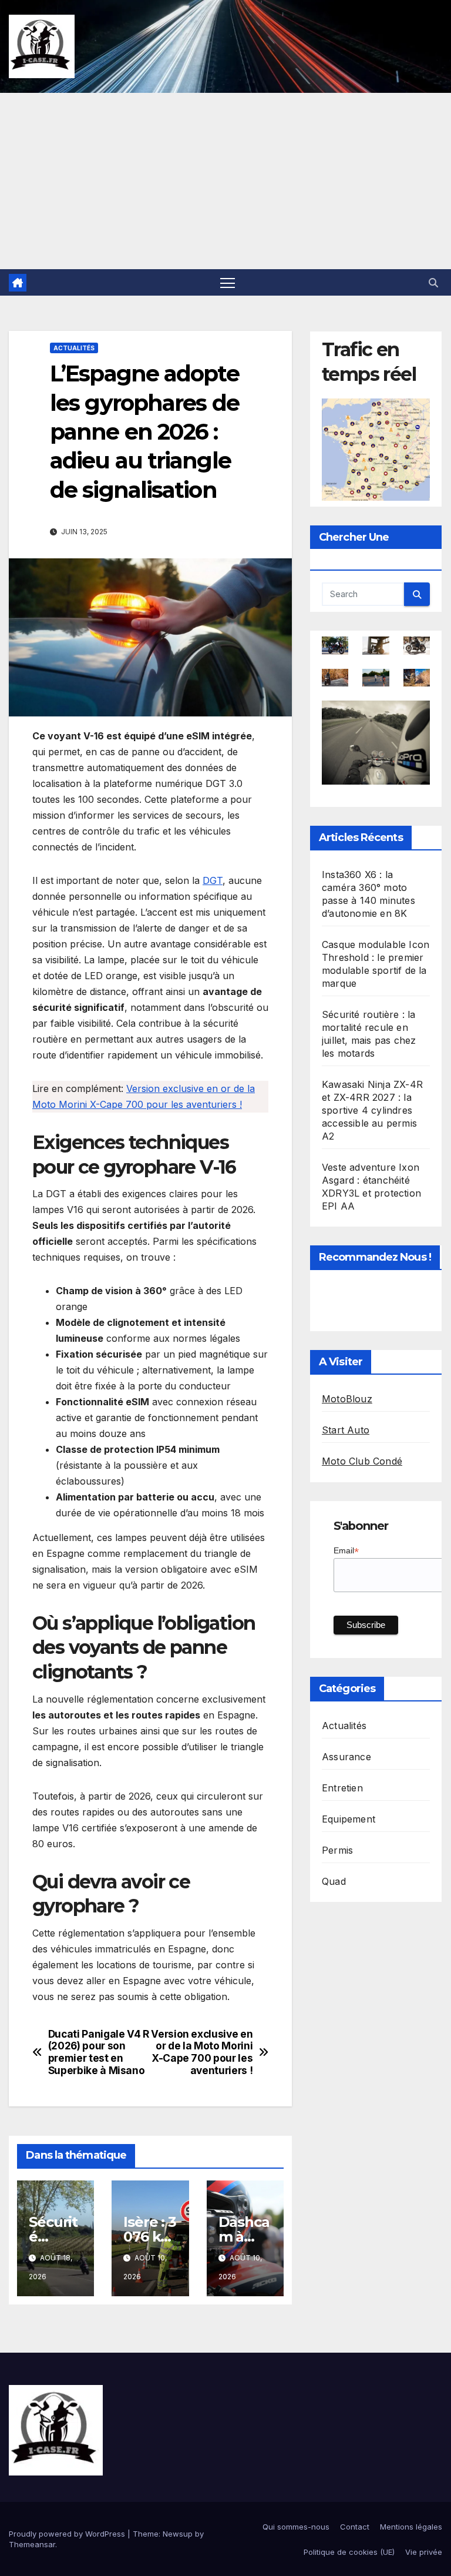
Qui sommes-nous (296, 2527)
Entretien (342, 1788)
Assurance (346, 1757)
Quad (334, 1881)
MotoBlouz (347, 1399)
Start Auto (346, 1430)
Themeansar (32, 2544)
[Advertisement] (225, 181)
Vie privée (424, 2552)
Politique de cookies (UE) (349, 2552)
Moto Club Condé (362, 1461)
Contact (355, 2527)
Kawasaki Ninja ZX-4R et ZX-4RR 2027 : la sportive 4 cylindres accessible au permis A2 (372, 1110)
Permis (337, 1850)
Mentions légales (411, 2527)
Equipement (349, 1819)
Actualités (74, 348)
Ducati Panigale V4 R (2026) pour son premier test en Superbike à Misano (99, 2052)
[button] (433, 283)
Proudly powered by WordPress (68, 2534)
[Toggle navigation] (228, 282)
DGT (213, 880)
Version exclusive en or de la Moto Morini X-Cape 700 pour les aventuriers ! (202, 2052)
